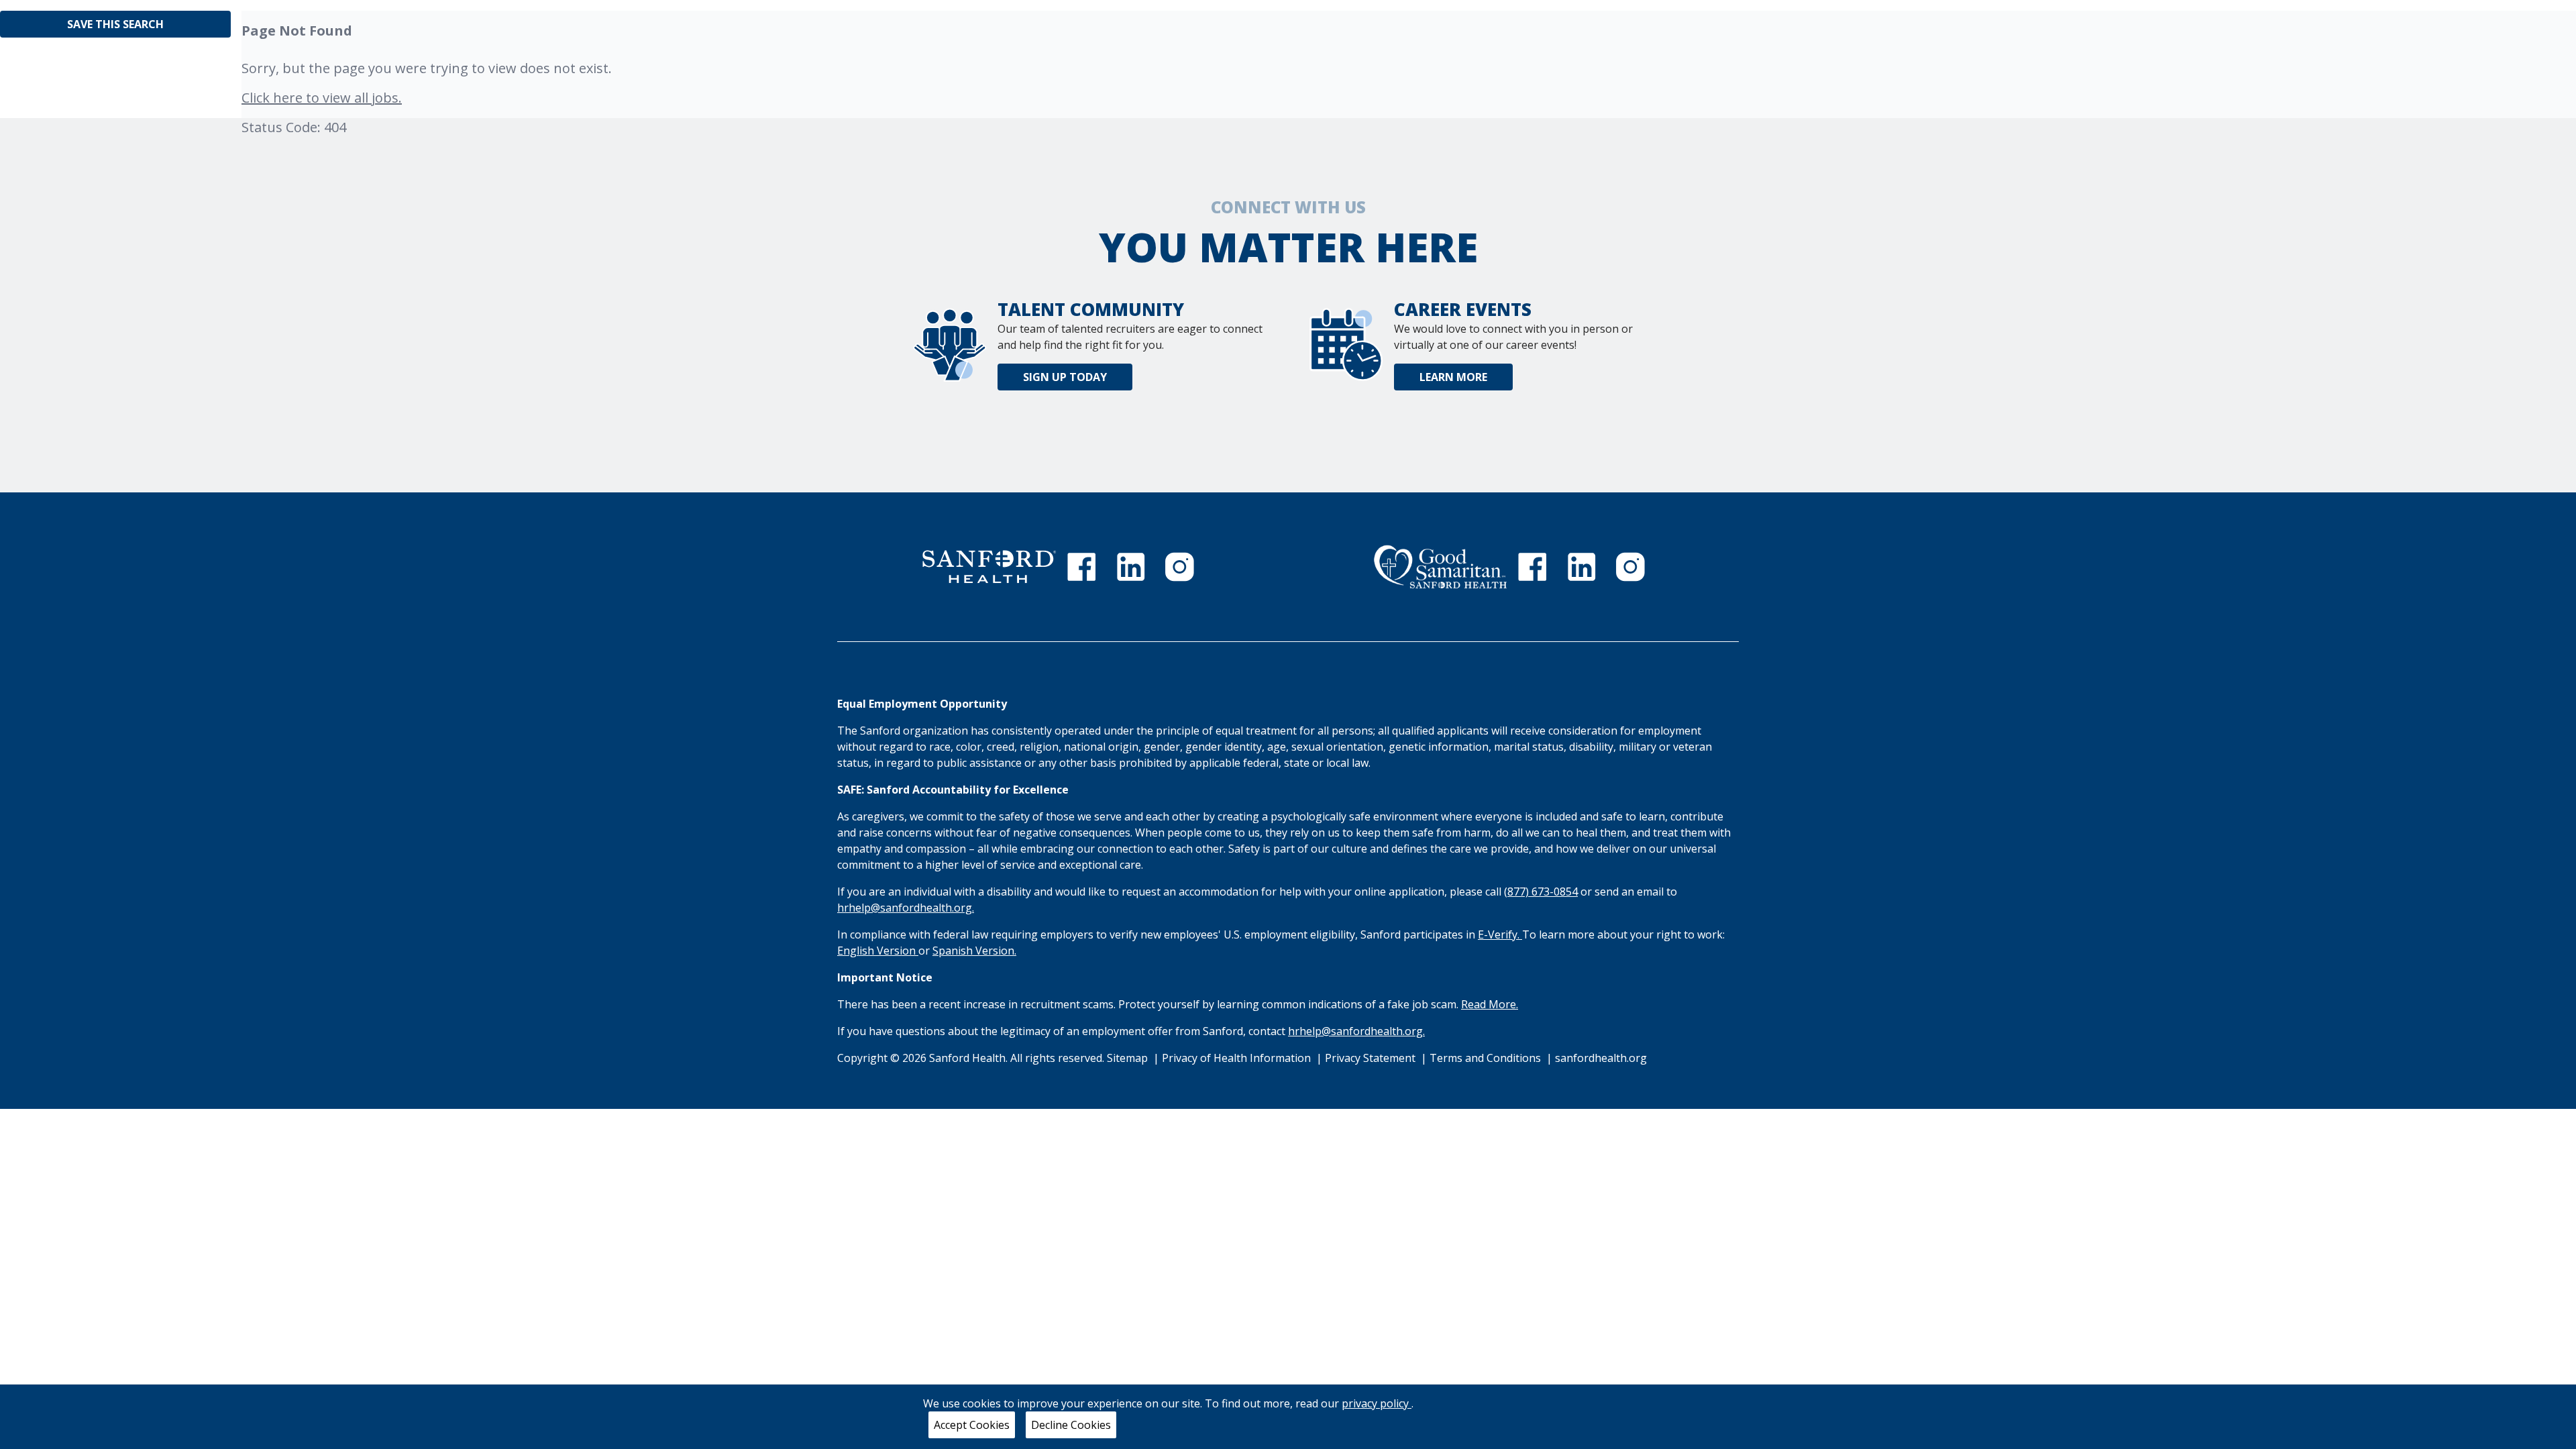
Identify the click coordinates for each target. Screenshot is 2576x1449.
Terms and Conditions (1487, 1058)
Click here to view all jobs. (322, 98)
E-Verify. (1500, 934)
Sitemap (1127, 1058)
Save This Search (115, 24)
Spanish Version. (974, 951)
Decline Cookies (1071, 1425)
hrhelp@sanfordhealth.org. (906, 908)
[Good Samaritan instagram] (1630, 567)
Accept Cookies (972, 1425)
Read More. (1490, 1004)
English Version (878, 951)
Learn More (1453, 377)
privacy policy (1377, 1403)
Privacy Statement (1372, 1058)
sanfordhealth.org (1601, 1058)
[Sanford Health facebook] (1081, 567)
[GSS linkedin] (1582, 567)
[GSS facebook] (1532, 567)
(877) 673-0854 (1541, 892)
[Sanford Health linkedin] (1131, 567)
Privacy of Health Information (1238, 1058)
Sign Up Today (1065, 377)
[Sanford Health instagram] (1179, 567)
